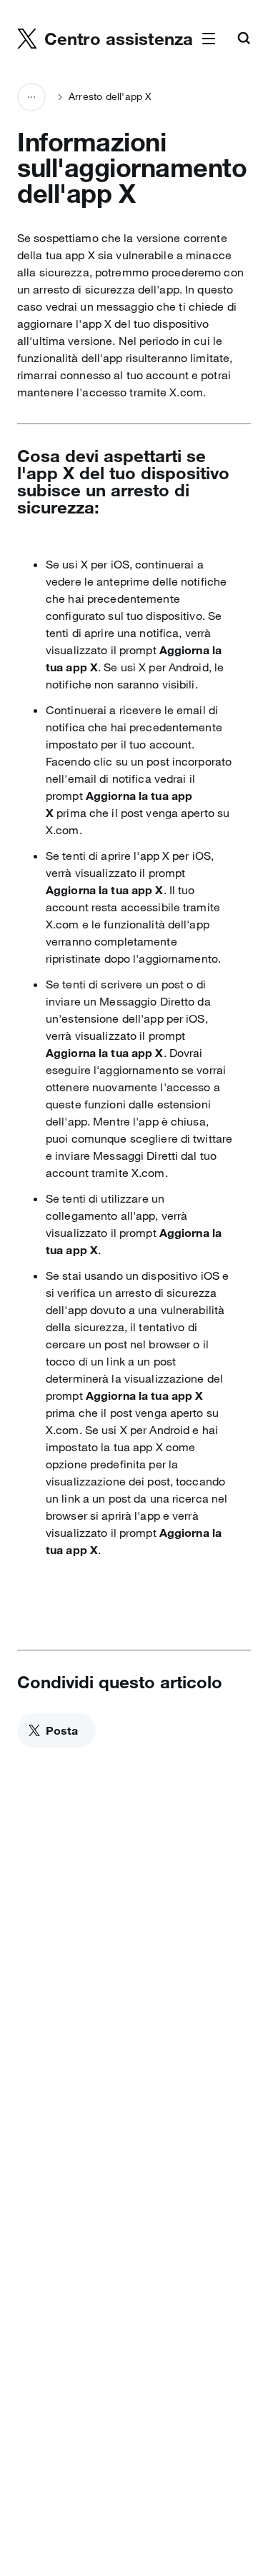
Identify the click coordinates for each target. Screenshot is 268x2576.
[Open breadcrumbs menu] (31, 97)
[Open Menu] (209, 39)
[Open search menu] (244, 39)
